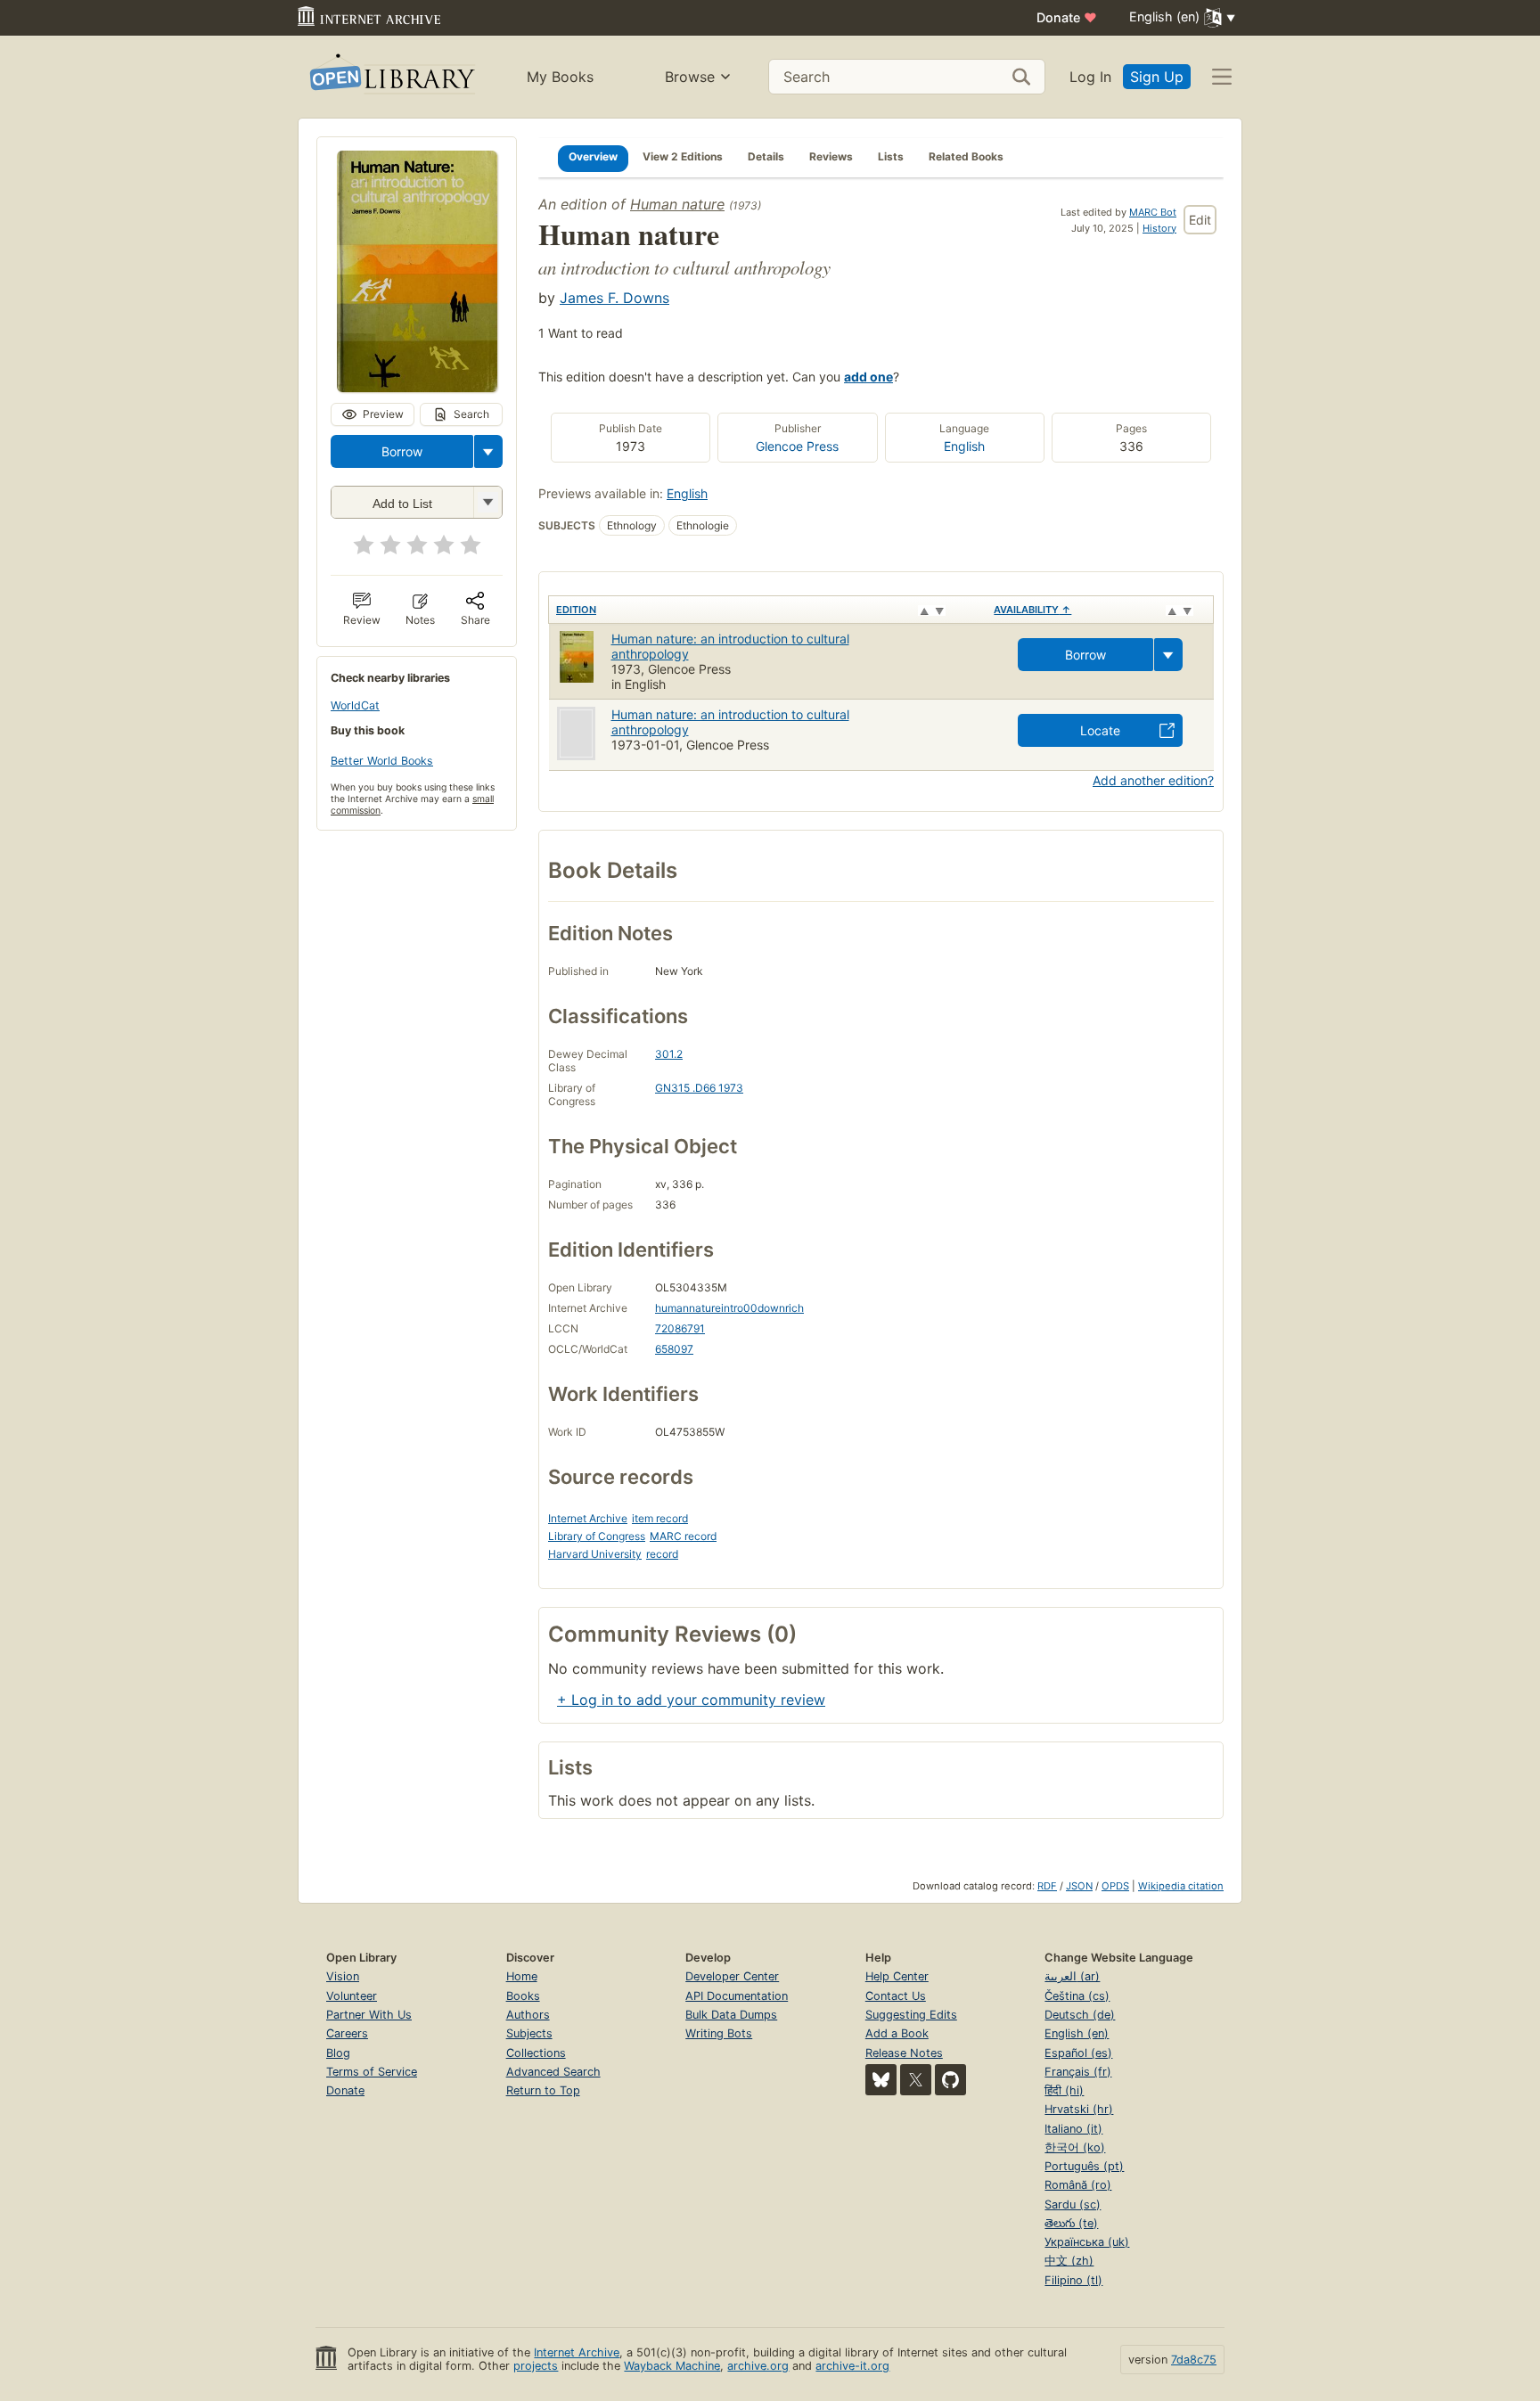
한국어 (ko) (1075, 2147)
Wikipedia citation (1181, 1886)
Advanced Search (553, 2072)
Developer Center (732, 1976)
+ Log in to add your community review (691, 1700)
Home (522, 1976)
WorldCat (355, 705)
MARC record (683, 1536)
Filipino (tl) (1073, 2280)
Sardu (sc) (1073, 2204)
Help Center (897, 1976)
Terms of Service (372, 2072)
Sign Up (1157, 77)
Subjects (529, 2033)
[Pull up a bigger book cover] (417, 387)
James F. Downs (614, 298)
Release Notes (904, 2053)
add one (868, 377)
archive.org (758, 2366)
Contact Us (896, 1996)
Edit (1200, 220)
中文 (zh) (1069, 2261)
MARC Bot (1153, 212)
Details (766, 156)
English (964, 446)
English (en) (1077, 2033)
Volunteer (352, 1996)
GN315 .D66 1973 (699, 1088)
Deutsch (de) (1080, 2015)
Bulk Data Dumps (731, 2015)
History (1159, 228)
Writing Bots (719, 2033)
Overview (593, 156)
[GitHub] (950, 2080)
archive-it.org (852, 2366)
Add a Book (897, 2033)
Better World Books (382, 761)
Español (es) (1078, 2053)
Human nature (677, 204)
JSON (1079, 1886)
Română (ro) (1078, 2185)
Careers (347, 2033)
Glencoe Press (797, 446)
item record (660, 1518)
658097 (674, 1349)
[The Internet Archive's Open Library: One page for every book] (391, 77)
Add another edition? (1153, 780)
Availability (1032, 610)
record (662, 1554)
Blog (338, 2053)
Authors (528, 2015)
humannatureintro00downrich (729, 1308)
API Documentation (737, 1996)
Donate (1067, 17)
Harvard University (595, 1554)
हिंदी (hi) (1064, 2090)
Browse (690, 77)
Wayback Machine (672, 2366)
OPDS (1115, 1886)
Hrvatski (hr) (1079, 2109)
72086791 (680, 1328)
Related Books (966, 156)
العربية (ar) (1072, 1976)
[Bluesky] (881, 2080)
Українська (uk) (1087, 2242)
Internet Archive (588, 1518)
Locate (1100, 730)
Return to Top (543, 2090)
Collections (536, 2053)
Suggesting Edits (911, 2015)
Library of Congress (597, 1536)
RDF (1047, 1886)
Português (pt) (1084, 2166)
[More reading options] (488, 451)
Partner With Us (369, 2015)
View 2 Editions (683, 156)
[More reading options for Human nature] (487, 502)
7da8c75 (1194, 2360)
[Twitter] (916, 2080)
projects (536, 2366)
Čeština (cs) (1077, 1996)
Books (523, 1996)
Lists (891, 156)
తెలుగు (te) (1071, 2223)
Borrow (402, 451)
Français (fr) (1078, 2072)
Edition (576, 610)
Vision (343, 1976)
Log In (1090, 77)
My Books (560, 77)
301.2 (669, 1054)
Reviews (831, 156)
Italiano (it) (1073, 2129)
